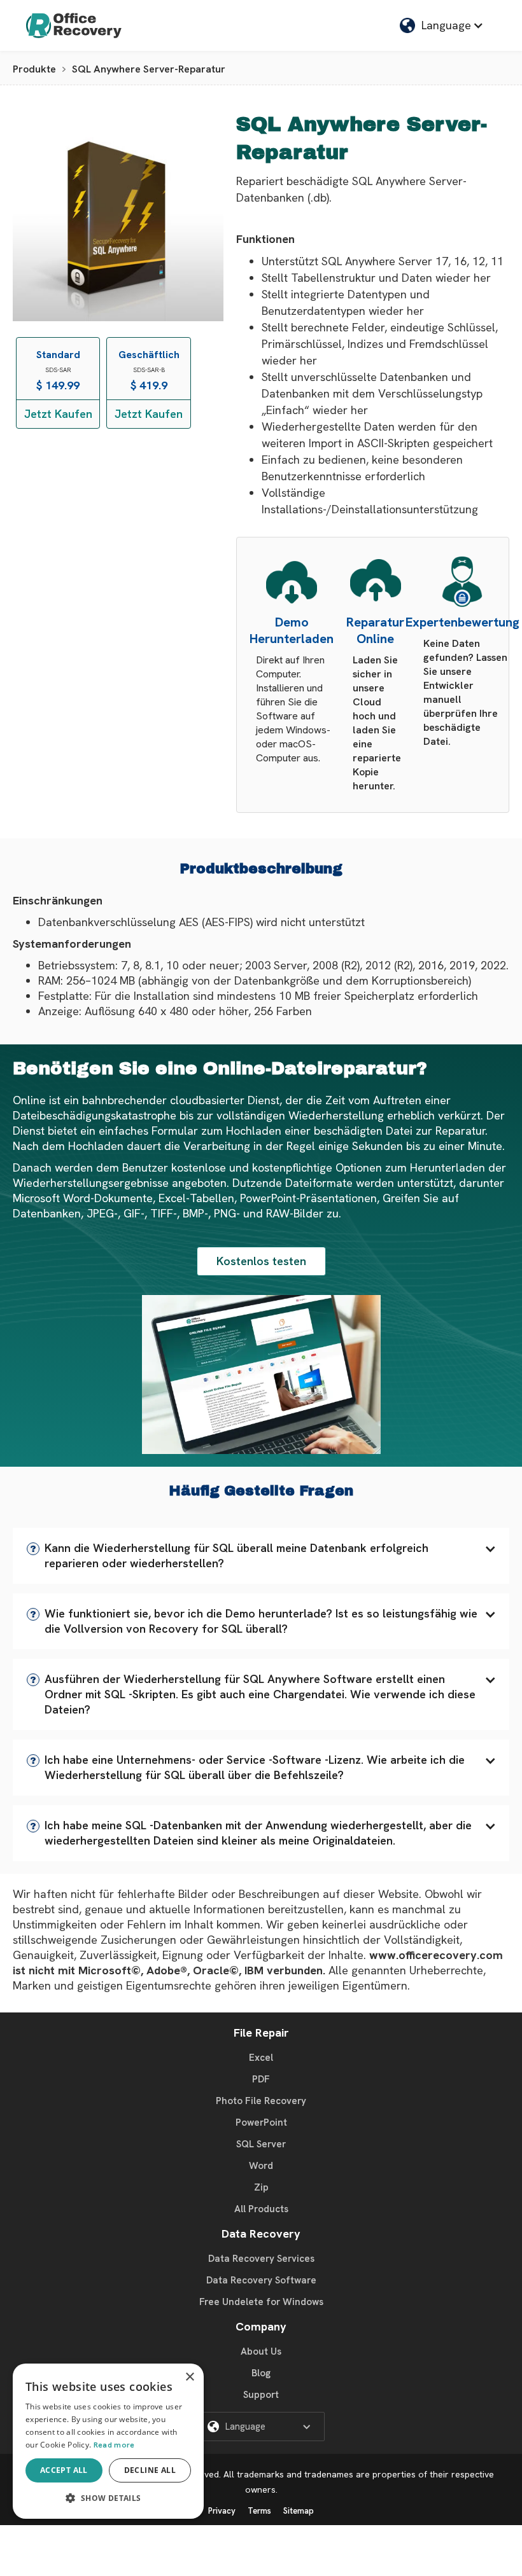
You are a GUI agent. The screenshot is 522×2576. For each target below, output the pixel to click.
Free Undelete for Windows (261, 2302)
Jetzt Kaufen (58, 414)
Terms (259, 2511)
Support (261, 2395)
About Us (261, 2351)
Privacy (222, 2511)
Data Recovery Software (261, 2280)
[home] (74, 25)
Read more (114, 2445)
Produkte (34, 69)
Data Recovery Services (261, 2259)
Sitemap (299, 2511)
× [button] (189, 2377)
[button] (261, 1556)
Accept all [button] (64, 2470)
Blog (261, 2373)
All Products (261, 2209)
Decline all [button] (150, 2470)
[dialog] (108, 2441)
